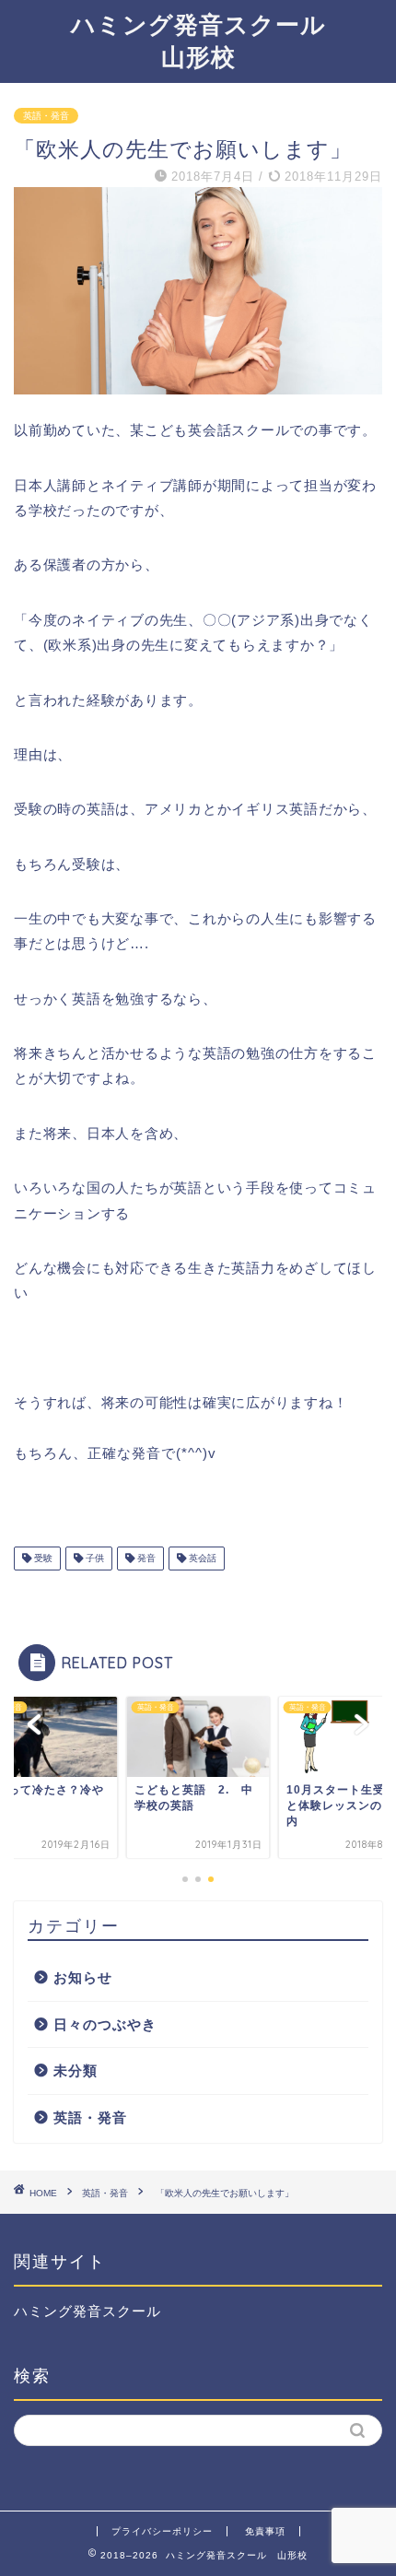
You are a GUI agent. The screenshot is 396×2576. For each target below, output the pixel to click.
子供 (93, 1558)
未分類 (76, 2070)
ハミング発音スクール (87, 2311)
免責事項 (265, 2531)
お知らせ (83, 1977)
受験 (42, 1558)
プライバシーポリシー (162, 2531)
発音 (145, 1558)
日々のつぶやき (105, 2024)
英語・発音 (46, 116)
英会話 (201, 1558)
